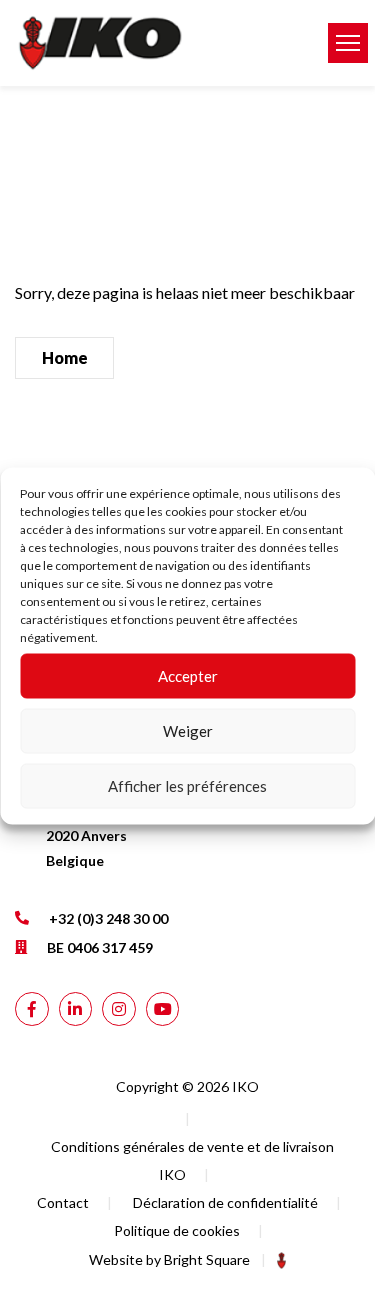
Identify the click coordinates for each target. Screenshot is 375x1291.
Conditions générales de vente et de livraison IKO (192, 1160)
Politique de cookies (177, 1230)
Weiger (188, 731)
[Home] (156, 43)
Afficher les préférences (187, 786)
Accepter (188, 676)
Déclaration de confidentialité (225, 1202)
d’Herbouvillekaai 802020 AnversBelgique (114, 836)
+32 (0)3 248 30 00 (108, 918)
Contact (63, 1202)
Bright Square (207, 1259)
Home (65, 357)
